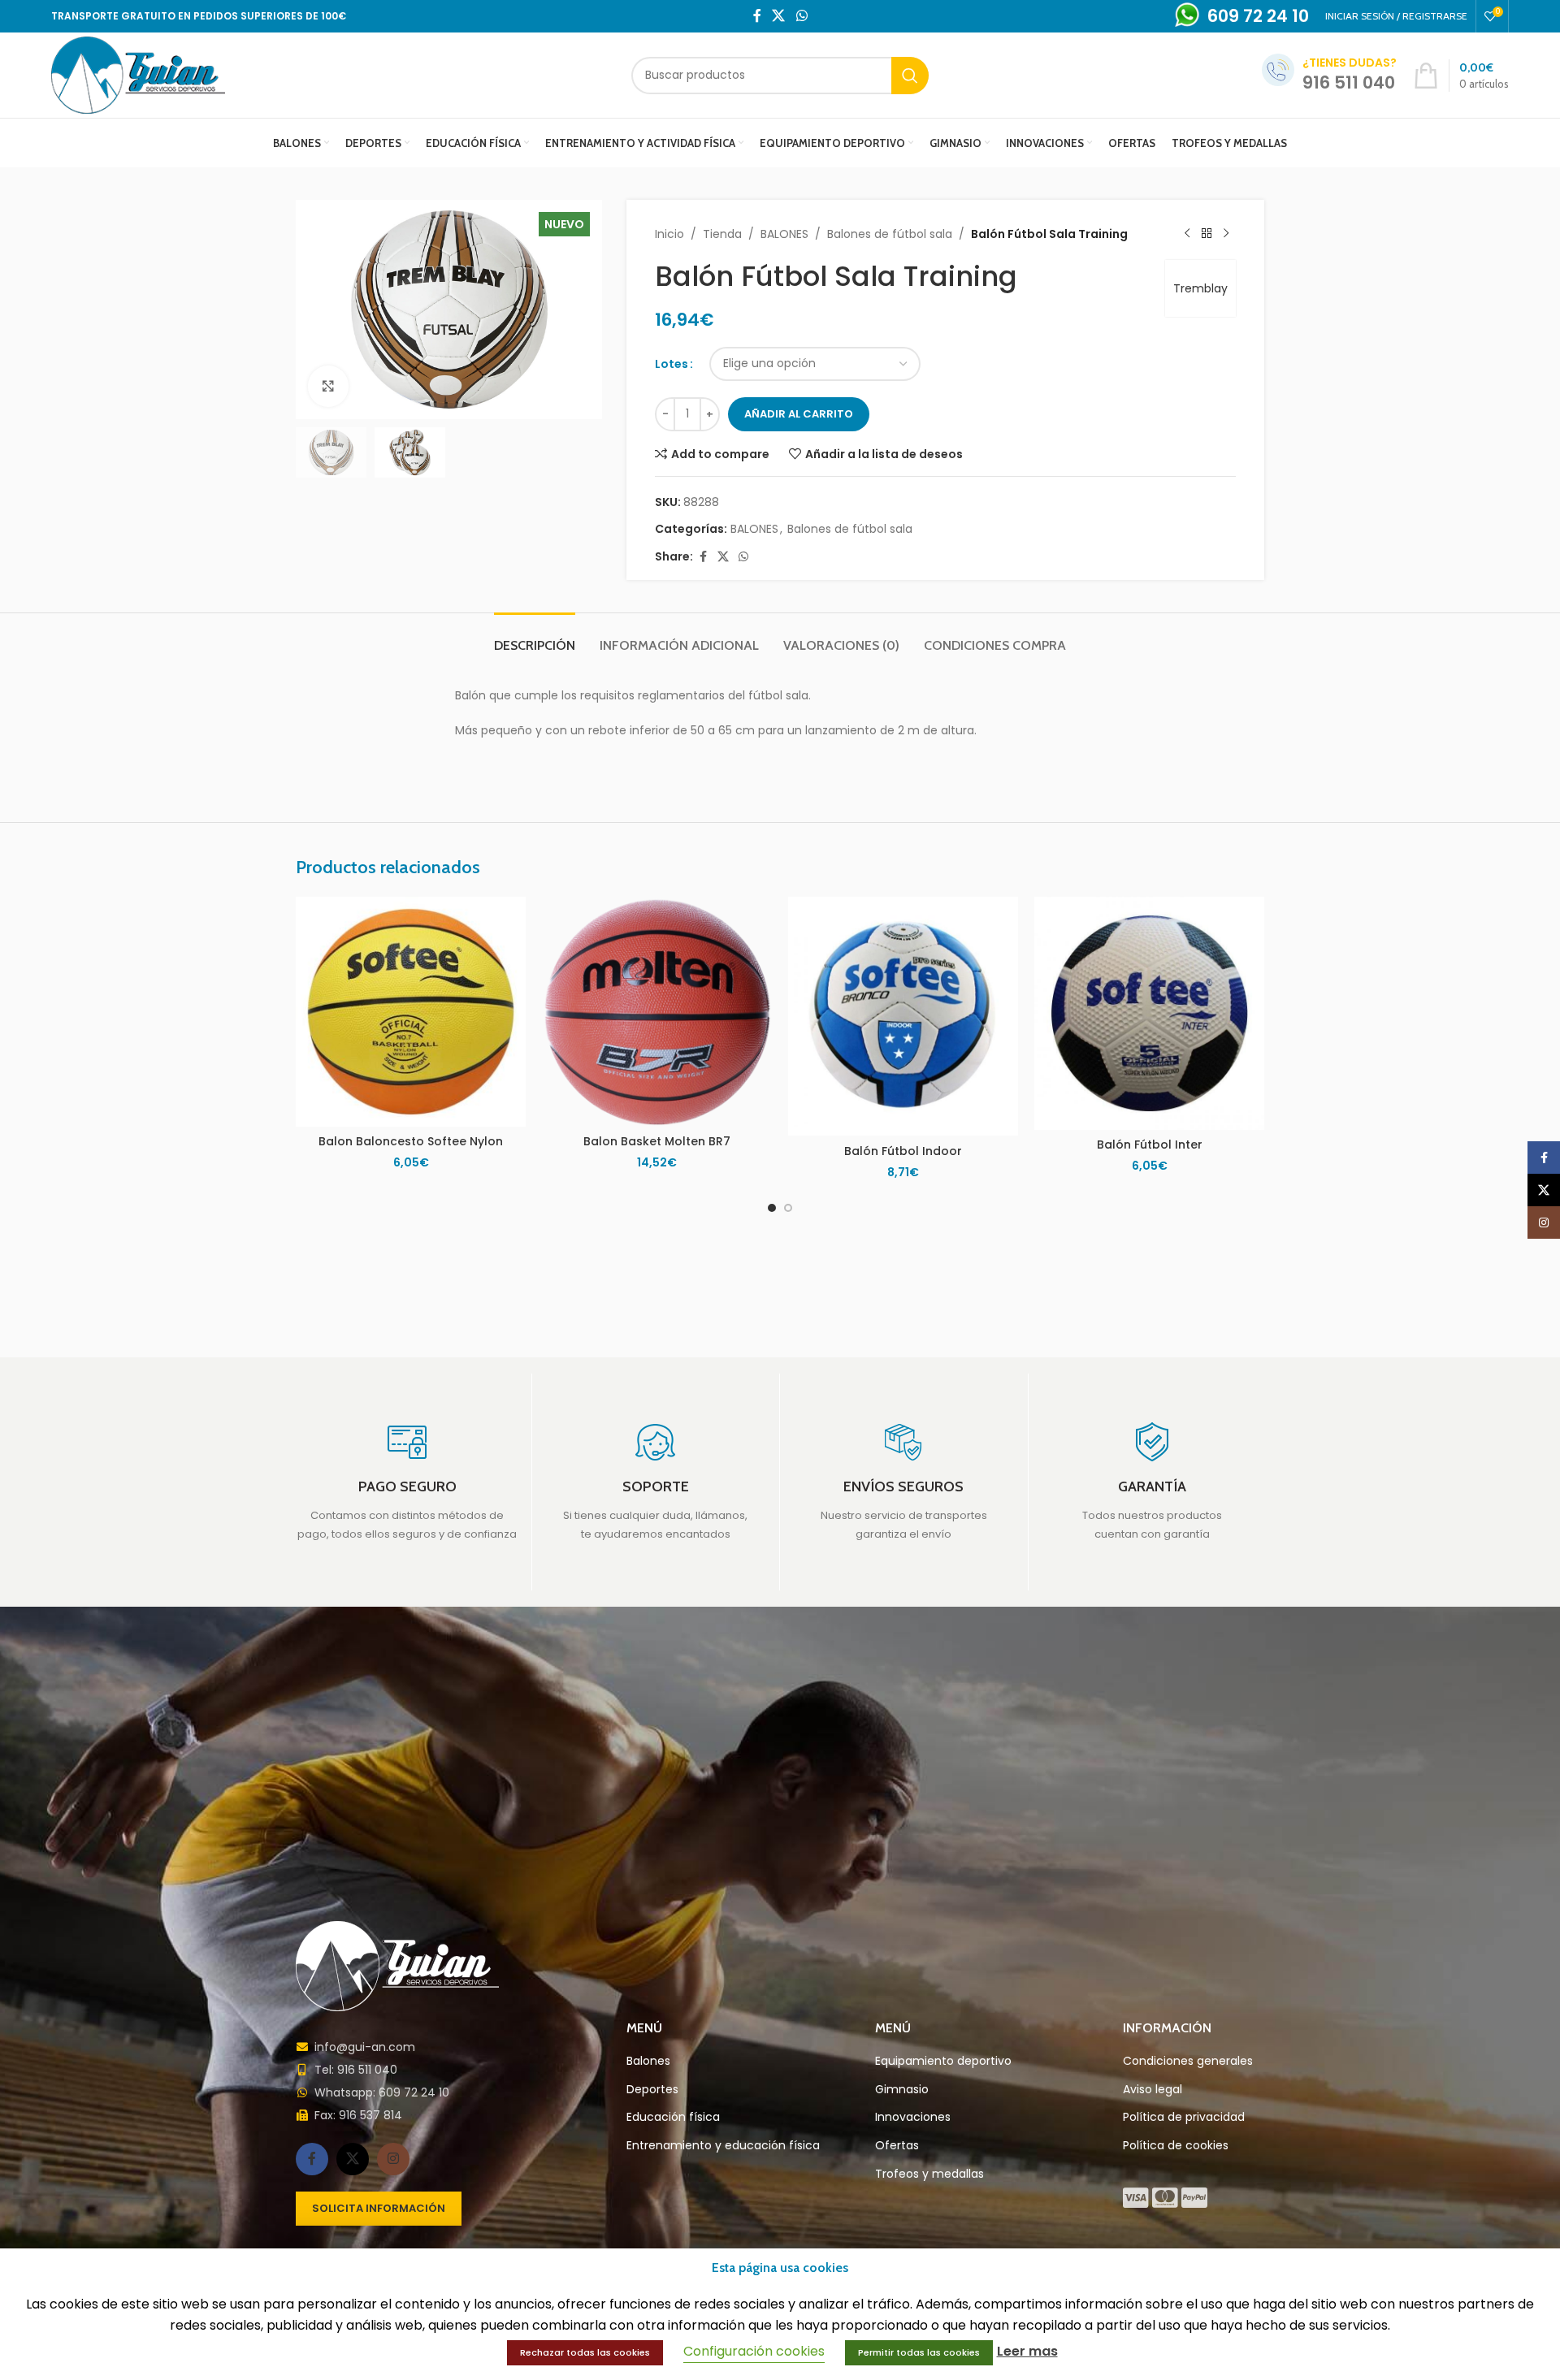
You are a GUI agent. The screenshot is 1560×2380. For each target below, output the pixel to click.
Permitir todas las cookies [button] (919, 2352)
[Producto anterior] (1187, 234)
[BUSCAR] (910, 76)
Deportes (652, 2090)
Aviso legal (1153, 2090)
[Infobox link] (407, 1482)
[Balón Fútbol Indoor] (903, 1016)
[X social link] (779, 16)
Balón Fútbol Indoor (903, 1151)
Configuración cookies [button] (754, 2351)
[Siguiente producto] (1226, 234)
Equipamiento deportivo (943, 2061)
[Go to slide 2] (788, 1208)
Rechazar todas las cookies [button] (585, 2352)
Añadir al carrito (799, 414)
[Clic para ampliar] (328, 386)
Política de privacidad (1184, 2117)
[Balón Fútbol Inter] (1149, 1013)
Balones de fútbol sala (890, 234)
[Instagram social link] (393, 2159)
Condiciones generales (1188, 2061)
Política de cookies (1176, 2146)
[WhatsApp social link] (802, 16)
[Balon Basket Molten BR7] (657, 1012)
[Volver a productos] (1207, 234)
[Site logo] (138, 74)
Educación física (673, 2117)
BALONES (784, 234)
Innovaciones (913, 2117)
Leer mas (1027, 2351)
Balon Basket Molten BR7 (657, 1141)
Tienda (722, 234)
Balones (648, 2061)
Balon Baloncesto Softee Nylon (411, 1141)
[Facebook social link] (757, 16)
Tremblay (1200, 288)
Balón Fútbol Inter (1150, 1145)
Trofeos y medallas (929, 2174)
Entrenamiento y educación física (723, 2146)
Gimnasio (902, 2090)
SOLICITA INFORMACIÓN (379, 2208)
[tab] (535, 637)
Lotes (672, 364)
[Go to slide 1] (772, 1208)
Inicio (669, 234)
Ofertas (897, 2146)
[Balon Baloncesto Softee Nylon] (411, 1012)
